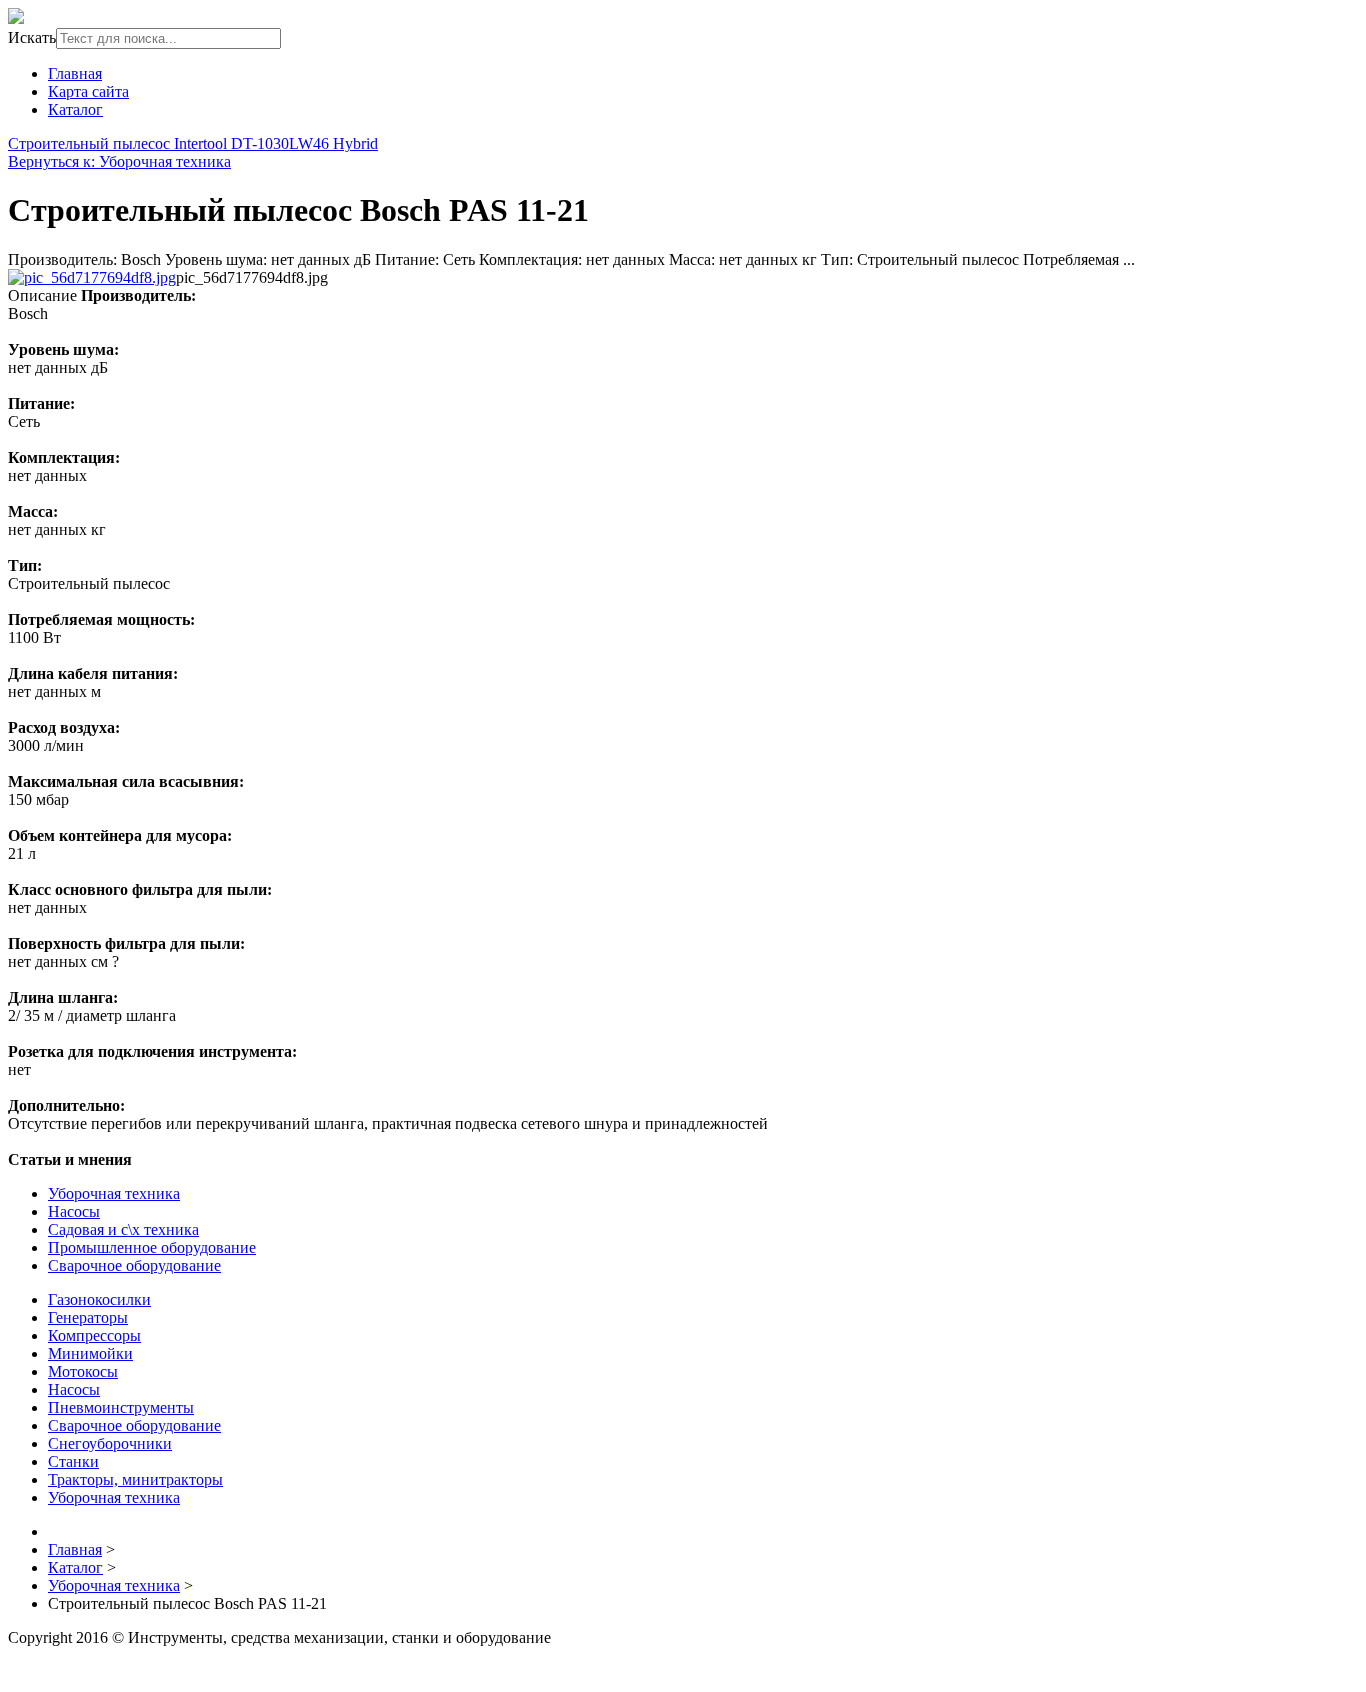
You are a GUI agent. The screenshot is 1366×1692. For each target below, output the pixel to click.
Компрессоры (94, 1335)
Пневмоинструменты (121, 1407)
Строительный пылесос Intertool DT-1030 (148, 143)
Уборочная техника (114, 1193)
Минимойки (90, 1353)
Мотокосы (83, 1371)
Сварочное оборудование (134, 1265)
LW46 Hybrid (333, 143)
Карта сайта (88, 91)
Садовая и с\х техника (123, 1229)
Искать (32, 37)
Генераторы (88, 1317)
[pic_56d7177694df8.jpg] (92, 277)
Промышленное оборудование (152, 1247)
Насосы (74, 1211)
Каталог (75, 109)
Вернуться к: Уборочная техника (119, 161)
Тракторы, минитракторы (135, 1479)
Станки (73, 1461)
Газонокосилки (99, 1299)
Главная (75, 73)
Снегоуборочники (110, 1443)
